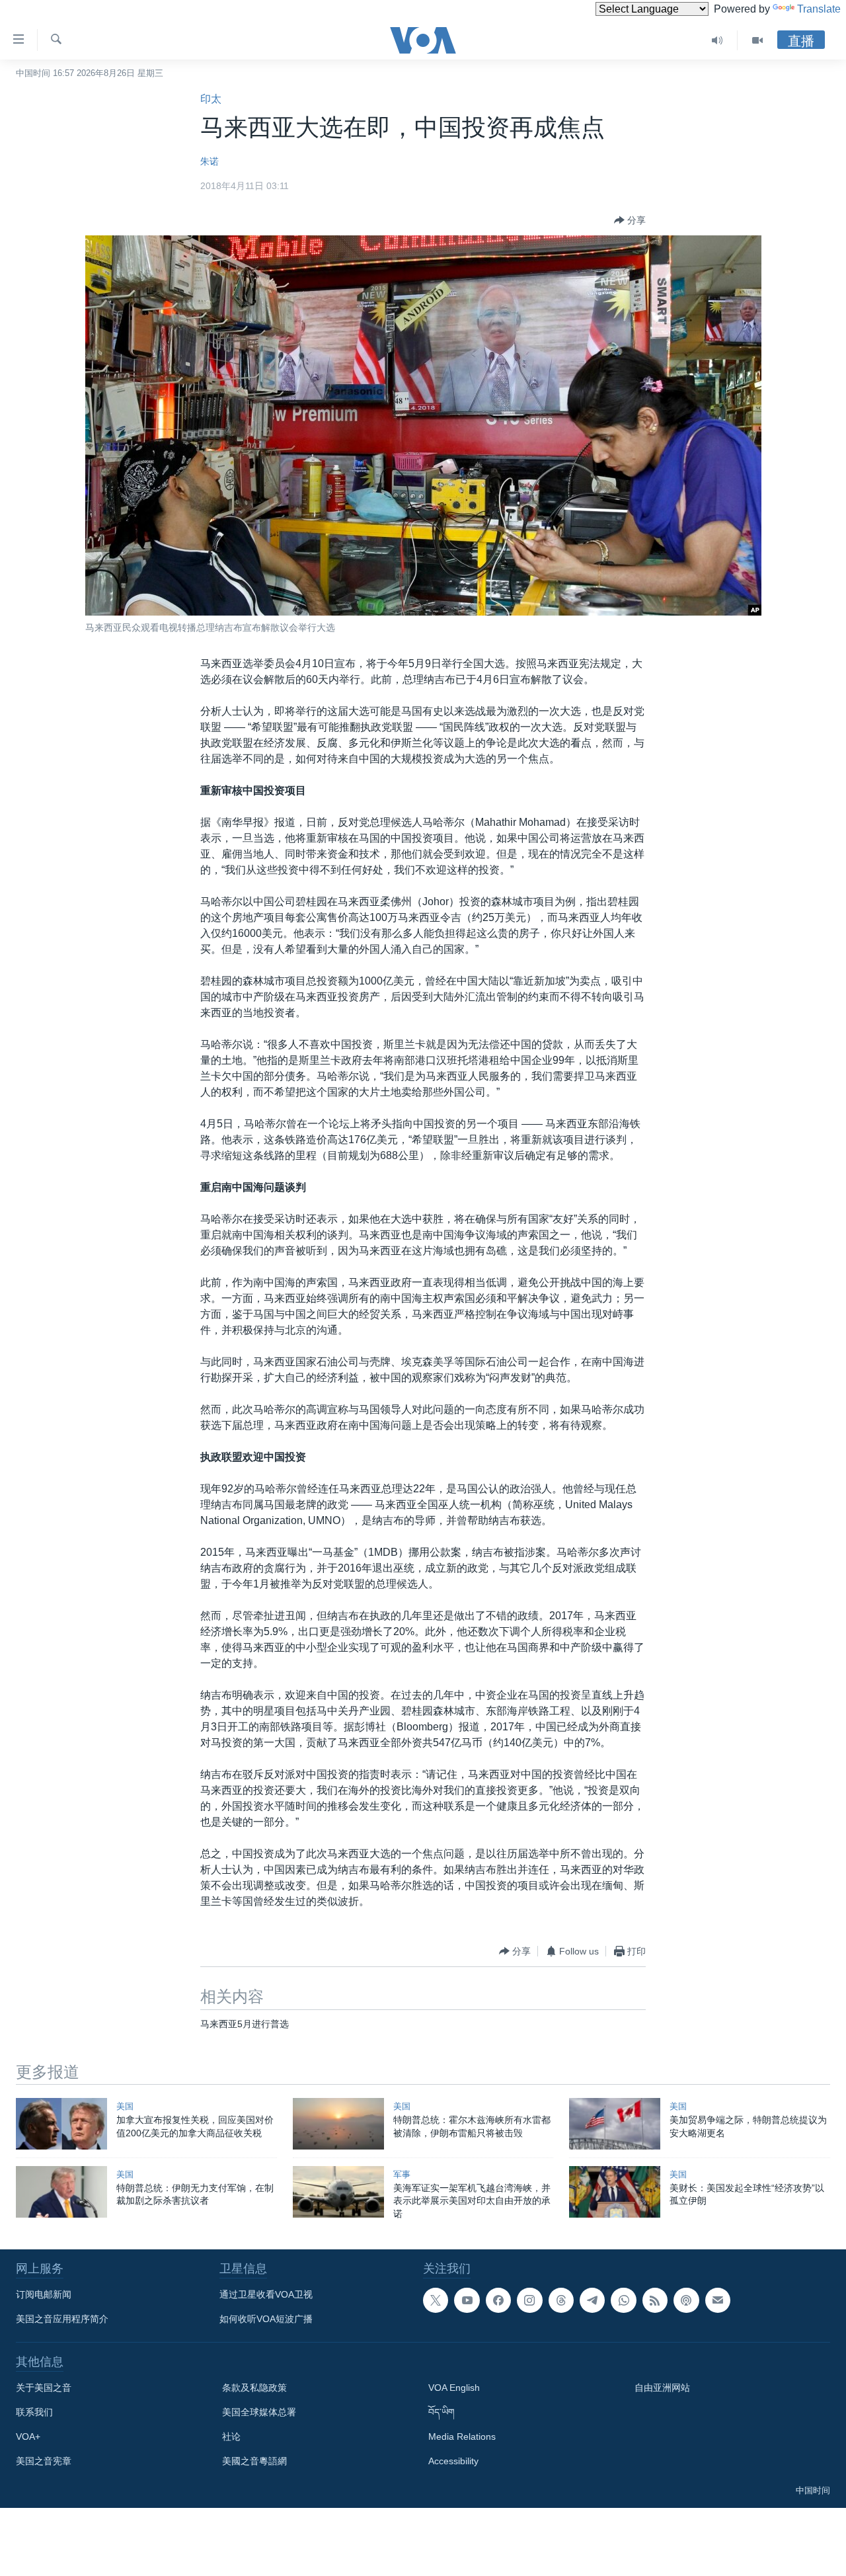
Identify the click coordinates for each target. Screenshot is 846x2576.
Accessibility (453, 2461)
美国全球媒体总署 (259, 2412)
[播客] (686, 2300)
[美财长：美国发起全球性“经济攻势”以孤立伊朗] (615, 2192)
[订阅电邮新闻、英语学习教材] (718, 2300)
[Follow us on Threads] (561, 2300)
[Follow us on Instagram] (529, 2300)
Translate (819, 9)
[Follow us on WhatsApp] (623, 2300)
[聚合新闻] (655, 2300)
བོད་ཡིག (442, 2412)
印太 (211, 99)
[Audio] (717, 40)
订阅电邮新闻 (44, 2294)
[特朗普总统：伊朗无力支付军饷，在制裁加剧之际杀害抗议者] (61, 2192)
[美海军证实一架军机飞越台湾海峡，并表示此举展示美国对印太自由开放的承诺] (338, 2192)
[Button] (630, 220)
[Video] (757, 40)
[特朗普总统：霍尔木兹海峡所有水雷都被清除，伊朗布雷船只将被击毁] (338, 2124)
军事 (402, 2174)
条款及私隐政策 (254, 2388)
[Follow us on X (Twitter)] (436, 2300)
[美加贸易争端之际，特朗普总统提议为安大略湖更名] (615, 2124)
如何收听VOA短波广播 (266, 2319)
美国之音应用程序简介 (62, 2319)
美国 (125, 2106)
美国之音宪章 (44, 2461)
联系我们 (34, 2412)
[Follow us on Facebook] (498, 2300)
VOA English (454, 2388)
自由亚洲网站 (662, 2388)
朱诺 (210, 161)
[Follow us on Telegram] (592, 2300)
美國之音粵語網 (254, 2461)
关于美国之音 (44, 2388)
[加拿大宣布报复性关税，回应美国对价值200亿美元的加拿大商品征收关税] (61, 2124)
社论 (231, 2436)
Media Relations (462, 2436)
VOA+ (28, 2436)
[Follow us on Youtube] (467, 2300)
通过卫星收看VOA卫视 (266, 2294)
